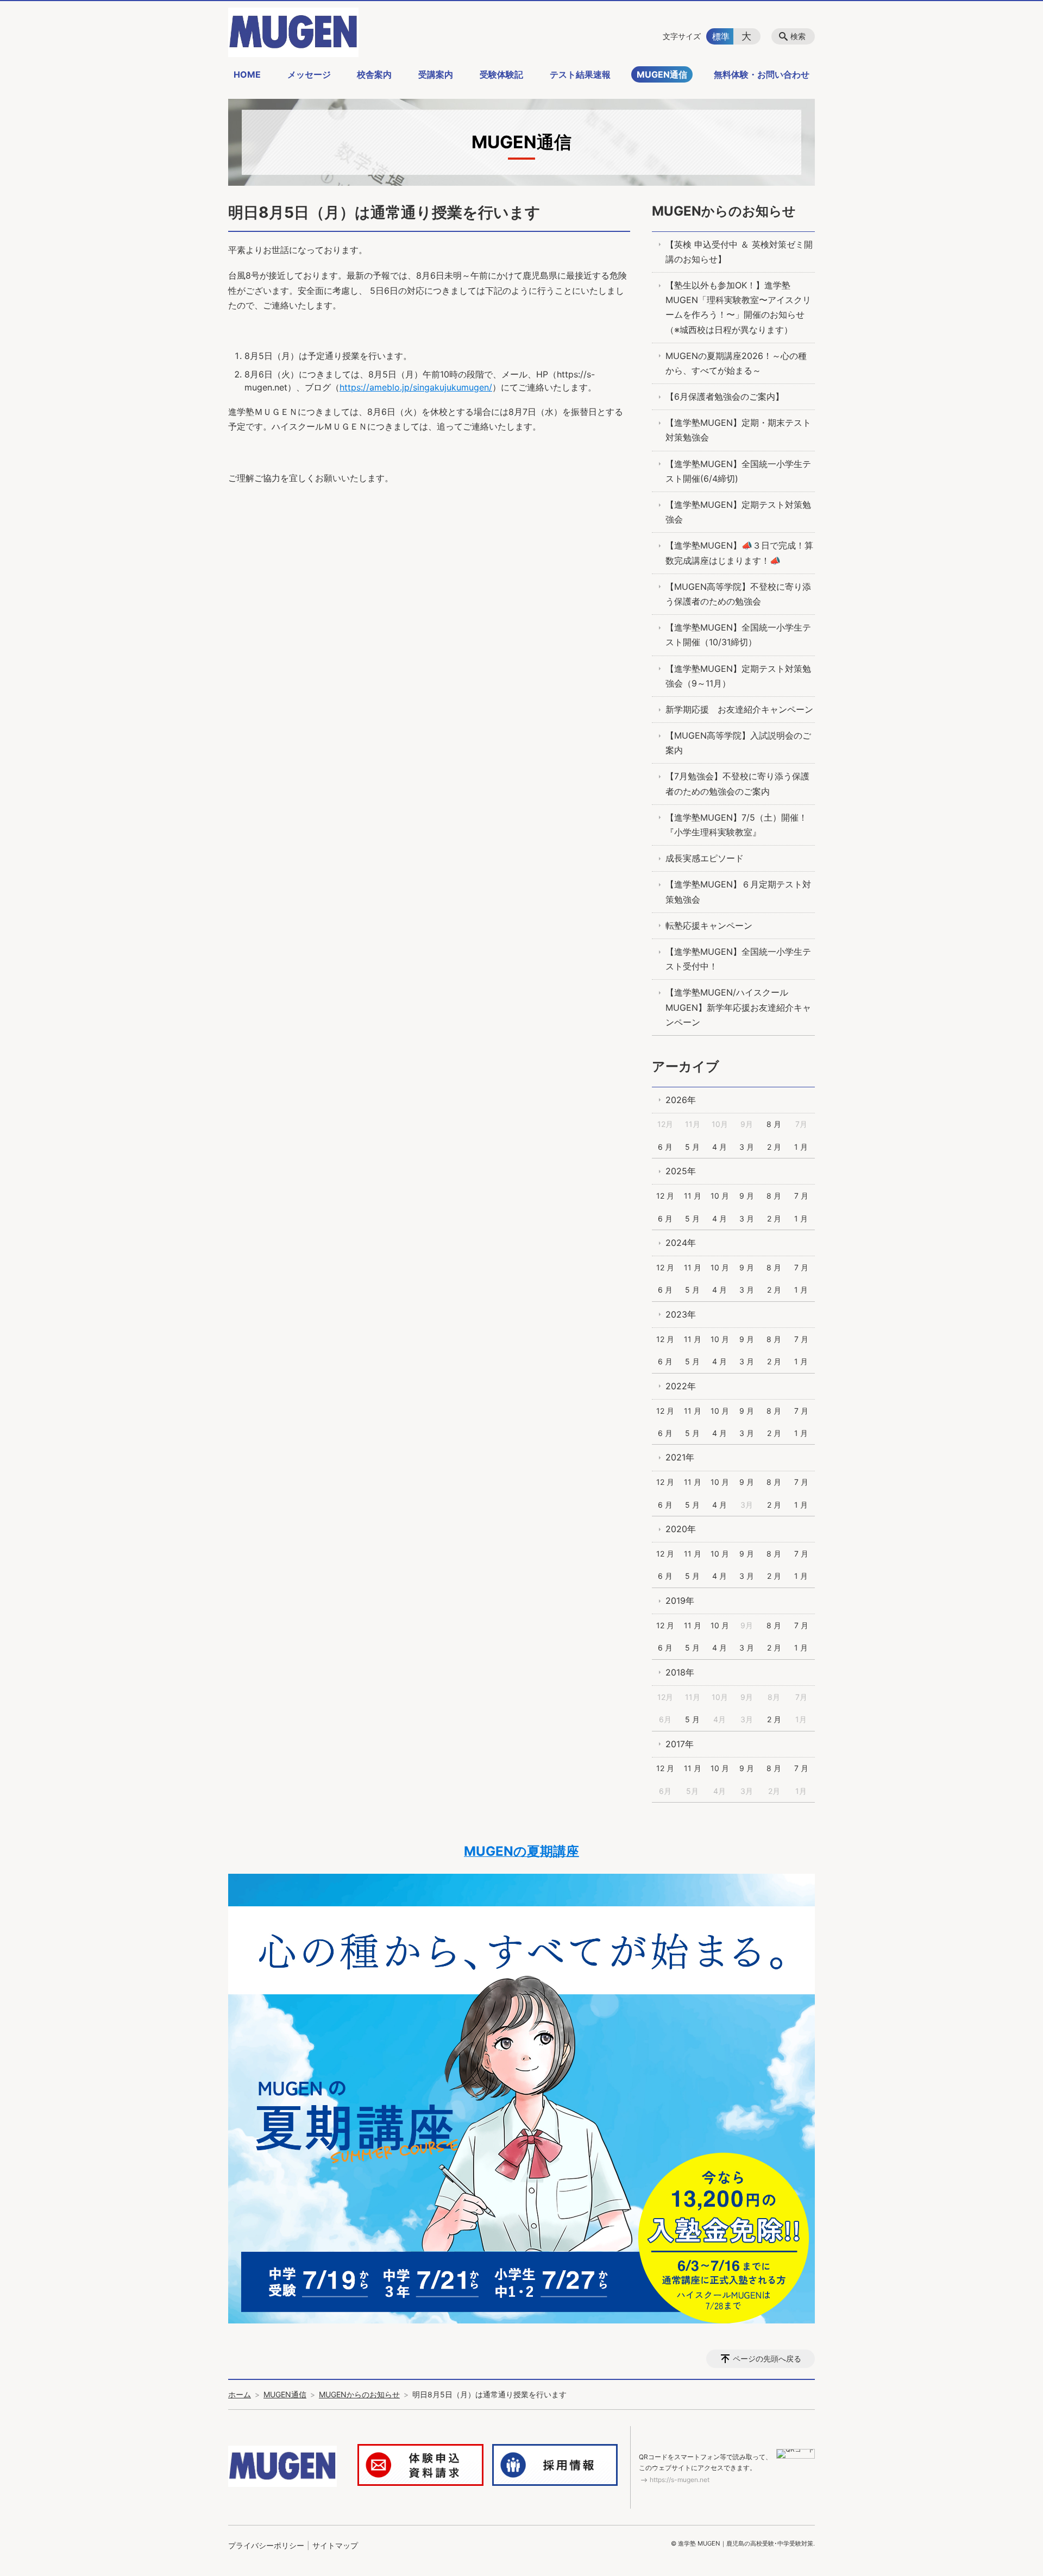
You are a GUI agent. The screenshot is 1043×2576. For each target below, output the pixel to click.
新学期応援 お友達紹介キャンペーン (739, 709)
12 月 (665, 1196)
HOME (247, 74)
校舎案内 (374, 74)
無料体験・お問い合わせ (762, 74)
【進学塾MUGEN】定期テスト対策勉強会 (738, 512)
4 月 (720, 1147)
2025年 (681, 1171)
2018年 (680, 1672)
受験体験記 (501, 74)
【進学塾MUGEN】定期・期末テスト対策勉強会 (738, 430)
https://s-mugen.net (680, 2480)
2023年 (681, 1314)
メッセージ (309, 74)
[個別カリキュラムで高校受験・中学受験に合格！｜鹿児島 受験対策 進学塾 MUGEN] (293, 32)
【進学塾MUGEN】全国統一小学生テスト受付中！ (738, 959)
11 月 (693, 1196)
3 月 (747, 1147)
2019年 (680, 1601)
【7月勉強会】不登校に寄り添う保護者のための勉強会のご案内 (737, 783)
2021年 (680, 1457)
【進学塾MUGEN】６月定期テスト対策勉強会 (738, 892)
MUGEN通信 (662, 74)
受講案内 (436, 74)
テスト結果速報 (580, 74)
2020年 (681, 1529)
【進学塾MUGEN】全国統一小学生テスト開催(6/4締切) (738, 471)
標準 (721, 36)
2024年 (681, 1243)
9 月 (747, 1196)
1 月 (801, 1147)
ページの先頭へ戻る (767, 2358)
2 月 (774, 1147)
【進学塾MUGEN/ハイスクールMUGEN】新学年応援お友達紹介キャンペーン (738, 1007)
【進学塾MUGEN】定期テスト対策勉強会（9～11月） (738, 676)
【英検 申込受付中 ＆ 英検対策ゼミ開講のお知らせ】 (739, 252)
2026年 (681, 1100)
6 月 (665, 1147)
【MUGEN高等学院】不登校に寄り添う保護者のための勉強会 (738, 594)
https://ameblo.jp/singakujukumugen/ (416, 387)
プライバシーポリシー (266, 2545)
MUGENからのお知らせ (724, 211)
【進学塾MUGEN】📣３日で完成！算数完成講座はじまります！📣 (739, 553)
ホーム (240, 2394)
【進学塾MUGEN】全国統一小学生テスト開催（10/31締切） (738, 635)
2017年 (680, 1744)
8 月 (774, 1124)
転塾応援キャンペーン (709, 925)
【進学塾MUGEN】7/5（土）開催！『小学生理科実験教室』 (736, 825)
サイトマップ (335, 2545)
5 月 (692, 1147)
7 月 (801, 1196)
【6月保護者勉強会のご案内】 (725, 396)
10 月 (720, 1196)
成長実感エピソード (705, 858)
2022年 (681, 1386)
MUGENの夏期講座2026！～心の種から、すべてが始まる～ (736, 363)
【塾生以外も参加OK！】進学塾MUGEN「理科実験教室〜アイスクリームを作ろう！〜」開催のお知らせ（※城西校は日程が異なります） (738, 307)
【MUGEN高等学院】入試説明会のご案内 (738, 743)
